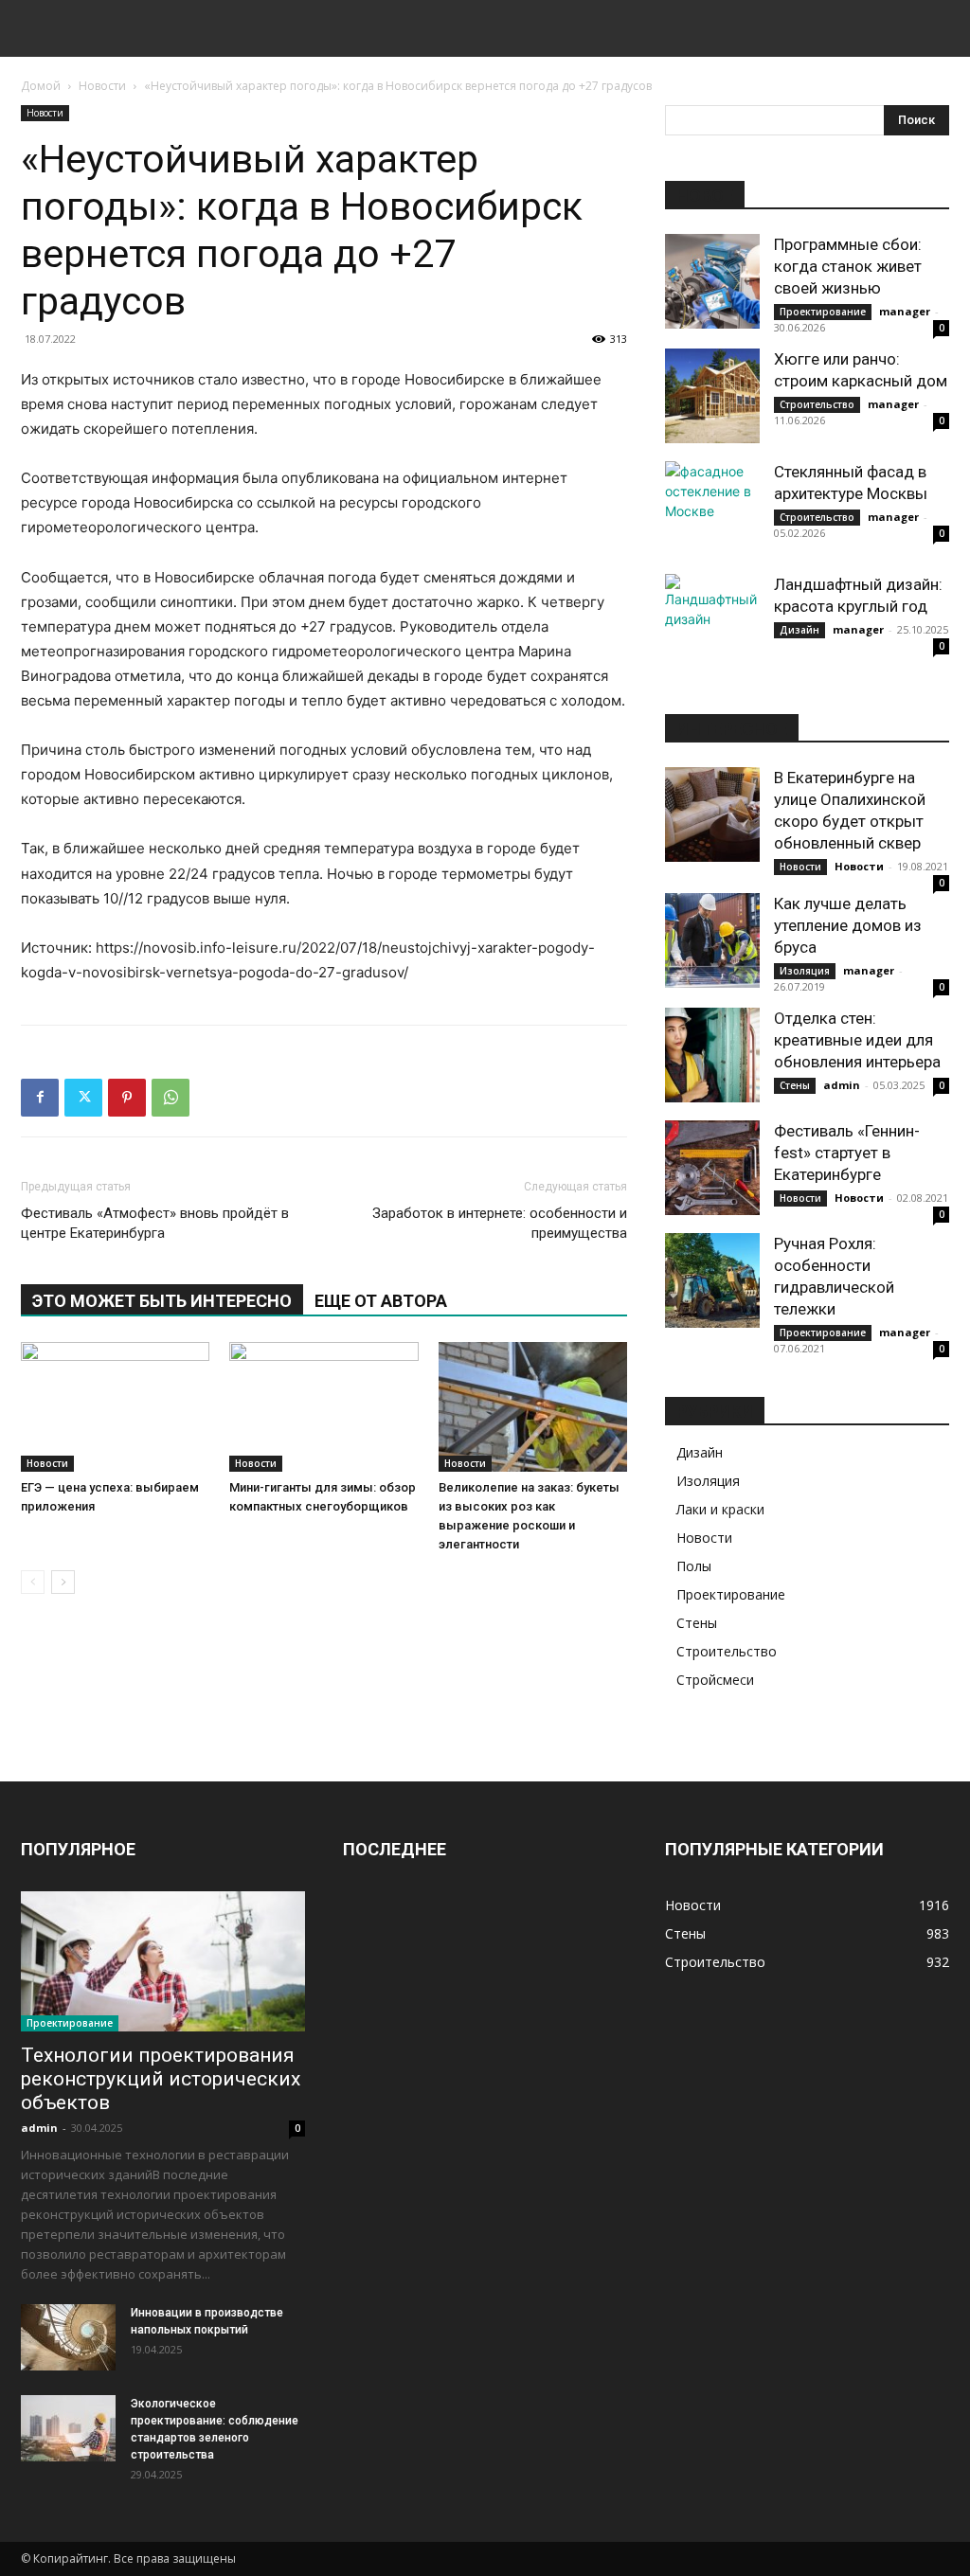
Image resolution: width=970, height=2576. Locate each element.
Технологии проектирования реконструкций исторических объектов (161, 2079)
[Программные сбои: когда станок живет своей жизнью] (712, 281)
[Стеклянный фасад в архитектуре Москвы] (712, 509)
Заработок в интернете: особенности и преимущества (500, 1223)
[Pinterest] (127, 1098)
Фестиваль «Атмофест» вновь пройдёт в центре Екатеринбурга (155, 1223)
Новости (102, 86)
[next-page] (63, 1582)
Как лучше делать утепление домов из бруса (848, 925)
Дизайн (799, 630)
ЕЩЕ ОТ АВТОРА (381, 1301)
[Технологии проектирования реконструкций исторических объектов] (163, 1961)
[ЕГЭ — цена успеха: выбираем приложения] (115, 1407)
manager (905, 311)
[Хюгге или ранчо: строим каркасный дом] (712, 396)
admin (842, 1085)
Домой (41, 86)
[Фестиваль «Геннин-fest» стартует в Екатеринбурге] (712, 1168)
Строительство (817, 404)
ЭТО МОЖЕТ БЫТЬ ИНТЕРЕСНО (162, 1301)
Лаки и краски (720, 1509)
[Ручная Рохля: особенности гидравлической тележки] (712, 1280)
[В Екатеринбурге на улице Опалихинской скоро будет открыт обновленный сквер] (712, 814)
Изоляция (805, 971)
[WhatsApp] (171, 1098)
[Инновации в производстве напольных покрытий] (68, 2337)
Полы (694, 1566)
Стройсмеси (715, 1680)
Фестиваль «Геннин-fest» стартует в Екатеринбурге (847, 1153)
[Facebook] (40, 1098)
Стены (795, 1085)
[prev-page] (33, 1582)
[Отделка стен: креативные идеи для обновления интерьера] (712, 1055)
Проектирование (823, 312)
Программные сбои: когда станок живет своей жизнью (848, 266)
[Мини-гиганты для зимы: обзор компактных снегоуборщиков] (323, 1407)
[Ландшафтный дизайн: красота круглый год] (712, 621)
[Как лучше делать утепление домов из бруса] (712, 940)
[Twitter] (83, 1098)
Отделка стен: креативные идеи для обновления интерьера (857, 1040)
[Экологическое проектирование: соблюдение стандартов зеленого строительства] (68, 2428)
